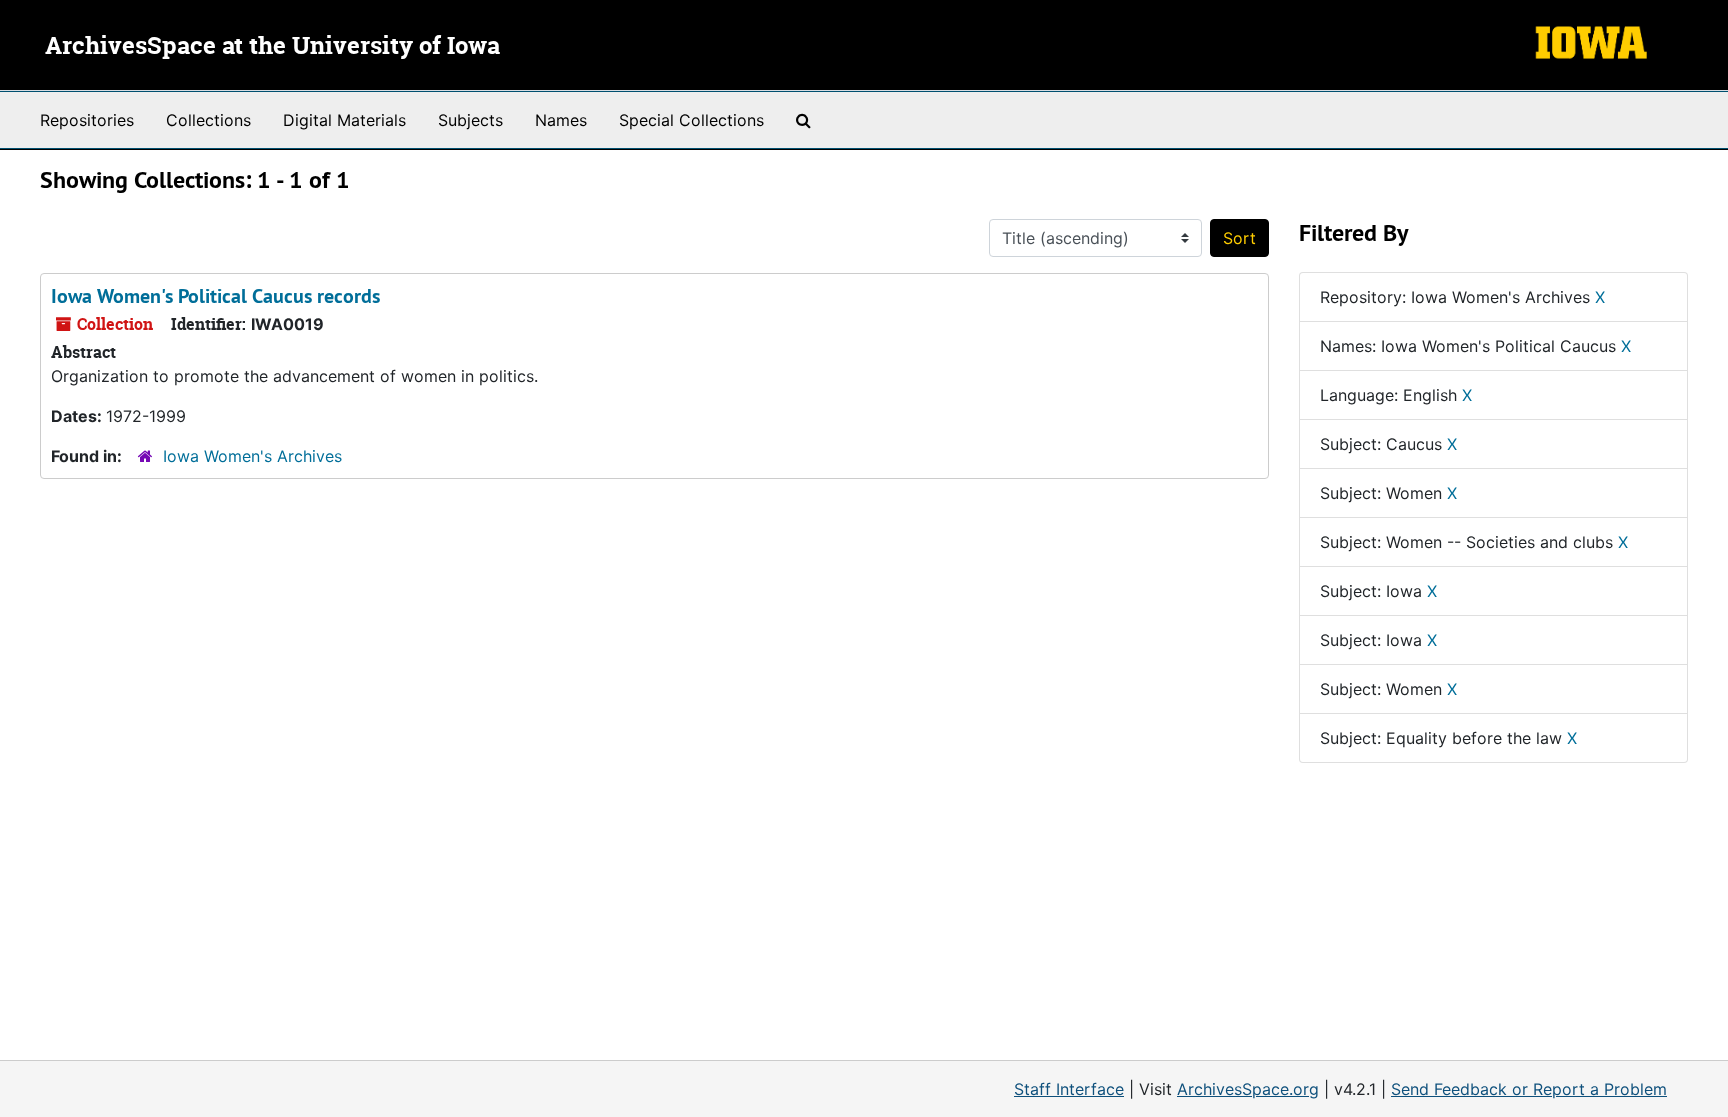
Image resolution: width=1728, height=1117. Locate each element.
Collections (208, 120)
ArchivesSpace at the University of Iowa (272, 47)
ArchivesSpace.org (1248, 1089)
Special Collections (691, 120)
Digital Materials (344, 120)
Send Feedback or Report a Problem (1529, 1089)
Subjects (470, 120)
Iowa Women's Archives (252, 456)
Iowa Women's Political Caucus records (215, 296)
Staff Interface (1069, 1089)
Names (561, 120)
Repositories (87, 120)
